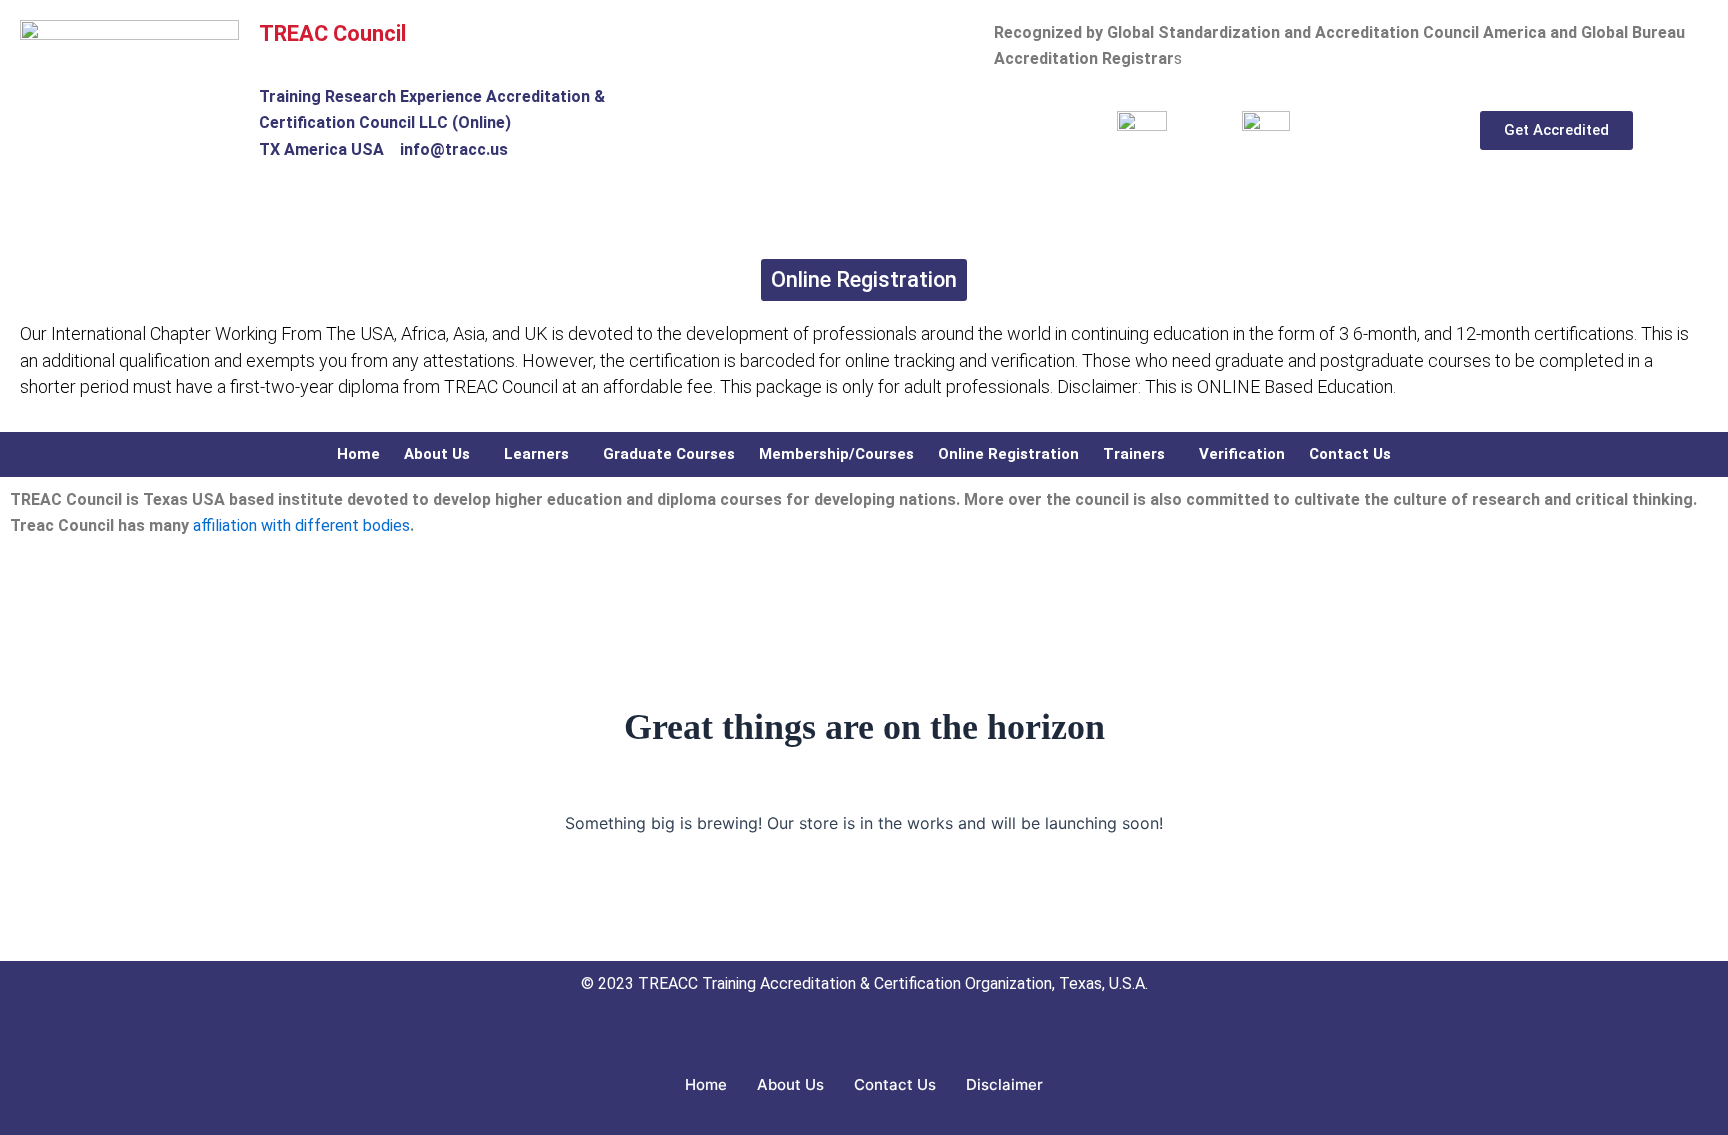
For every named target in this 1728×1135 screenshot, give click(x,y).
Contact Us (1350, 454)
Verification (1242, 454)
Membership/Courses (836, 454)
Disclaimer (1004, 1084)
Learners (536, 454)
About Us (437, 454)
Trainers (1134, 454)
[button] (442, 454)
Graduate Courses (669, 454)
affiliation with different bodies (299, 525)
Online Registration (1008, 454)
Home (358, 454)
